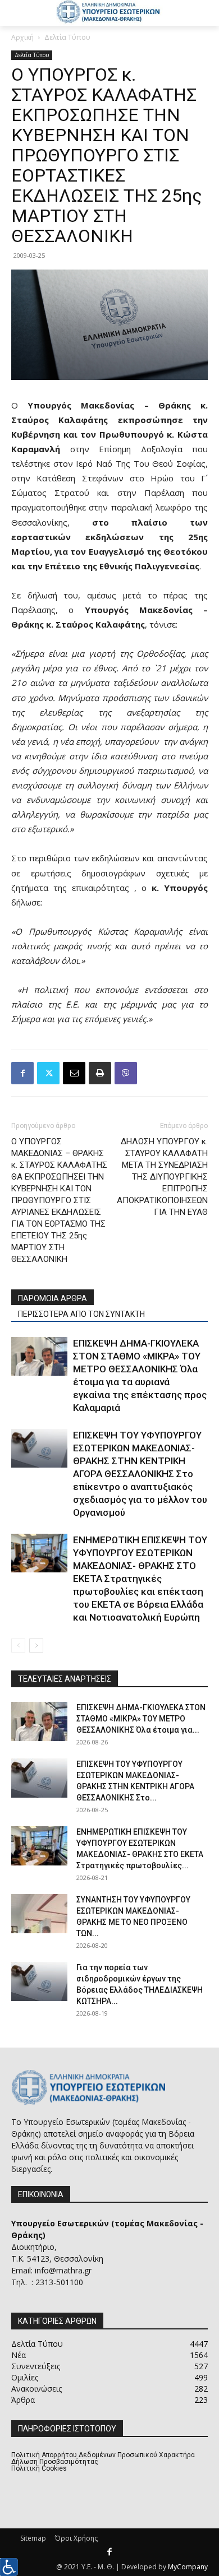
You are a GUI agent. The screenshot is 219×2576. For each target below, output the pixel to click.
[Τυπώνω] (100, 1073)
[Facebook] (22, 1073)
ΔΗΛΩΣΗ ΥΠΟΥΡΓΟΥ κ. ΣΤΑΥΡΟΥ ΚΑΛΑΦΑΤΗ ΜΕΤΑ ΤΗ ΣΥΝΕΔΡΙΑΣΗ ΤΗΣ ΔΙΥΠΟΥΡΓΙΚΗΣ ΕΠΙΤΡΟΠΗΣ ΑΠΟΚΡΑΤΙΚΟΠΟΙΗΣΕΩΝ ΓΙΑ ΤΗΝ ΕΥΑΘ (162, 1177)
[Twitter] (48, 1073)
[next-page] (36, 1646)
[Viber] (126, 1073)
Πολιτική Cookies (39, 2468)
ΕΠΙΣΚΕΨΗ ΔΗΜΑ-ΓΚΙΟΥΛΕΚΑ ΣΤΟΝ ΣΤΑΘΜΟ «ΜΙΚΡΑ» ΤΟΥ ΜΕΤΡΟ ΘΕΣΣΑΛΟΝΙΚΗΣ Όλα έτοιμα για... (141, 1719)
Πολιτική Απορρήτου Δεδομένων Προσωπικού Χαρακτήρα (103, 2455)
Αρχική (22, 37)
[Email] (74, 1073)
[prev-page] (18, 1646)
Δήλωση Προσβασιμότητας (55, 2462)
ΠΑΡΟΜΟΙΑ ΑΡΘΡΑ (53, 1298)
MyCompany (188, 2567)
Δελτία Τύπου (67, 37)
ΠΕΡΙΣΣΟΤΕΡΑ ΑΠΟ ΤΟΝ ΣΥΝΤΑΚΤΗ (81, 1314)
